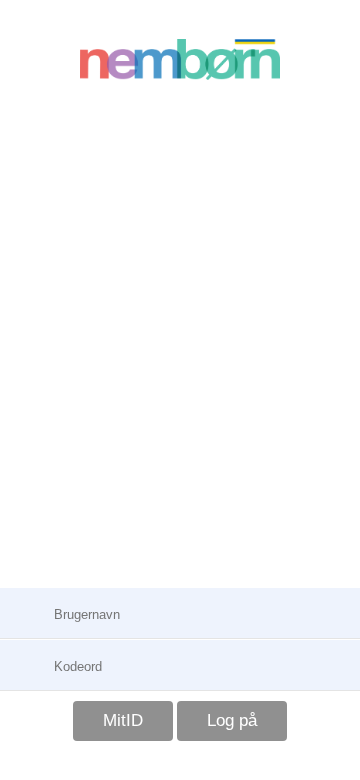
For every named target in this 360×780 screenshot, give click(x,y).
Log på (232, 720)
